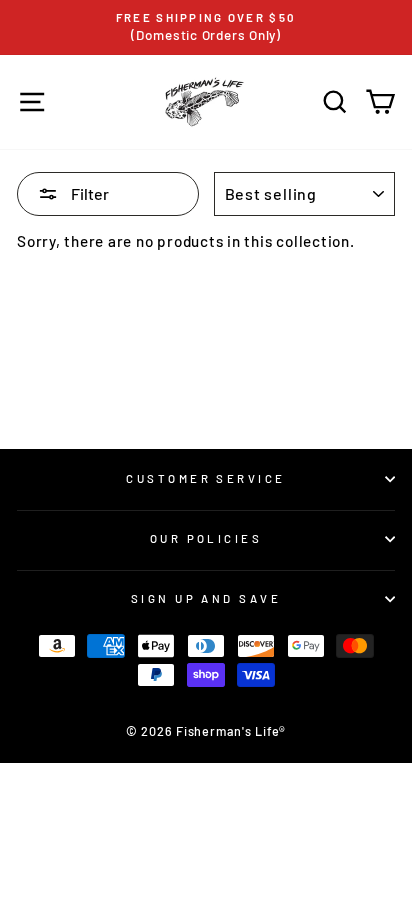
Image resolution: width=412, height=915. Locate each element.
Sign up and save (206, 598)
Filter (88, 193)
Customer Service (205, 478)
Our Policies (206, 538)
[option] (206, 27)
